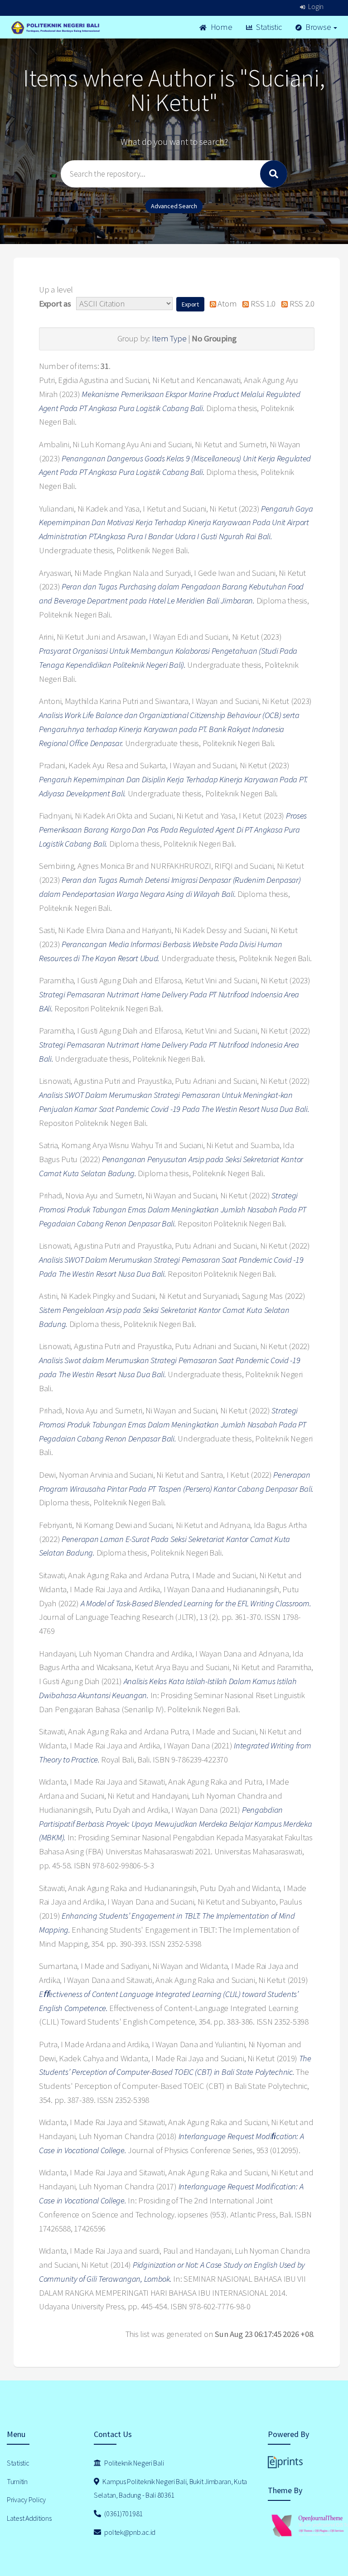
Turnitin (17, 2481)
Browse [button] (318, 27)
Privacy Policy (26, 2499)
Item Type (169, 338)
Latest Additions (29, 2518)
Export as (55, 304)
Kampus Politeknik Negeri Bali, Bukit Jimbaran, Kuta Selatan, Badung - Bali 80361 (170, 2488)
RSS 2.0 (301, 304)
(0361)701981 (123, 2514)
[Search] (274, 174)
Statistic (268, 27)
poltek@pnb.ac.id (129, 2532)
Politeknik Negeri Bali (134, 2463)
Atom (226, 304)
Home (221, 27)
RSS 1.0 (262, 304)
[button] (190, 304)
